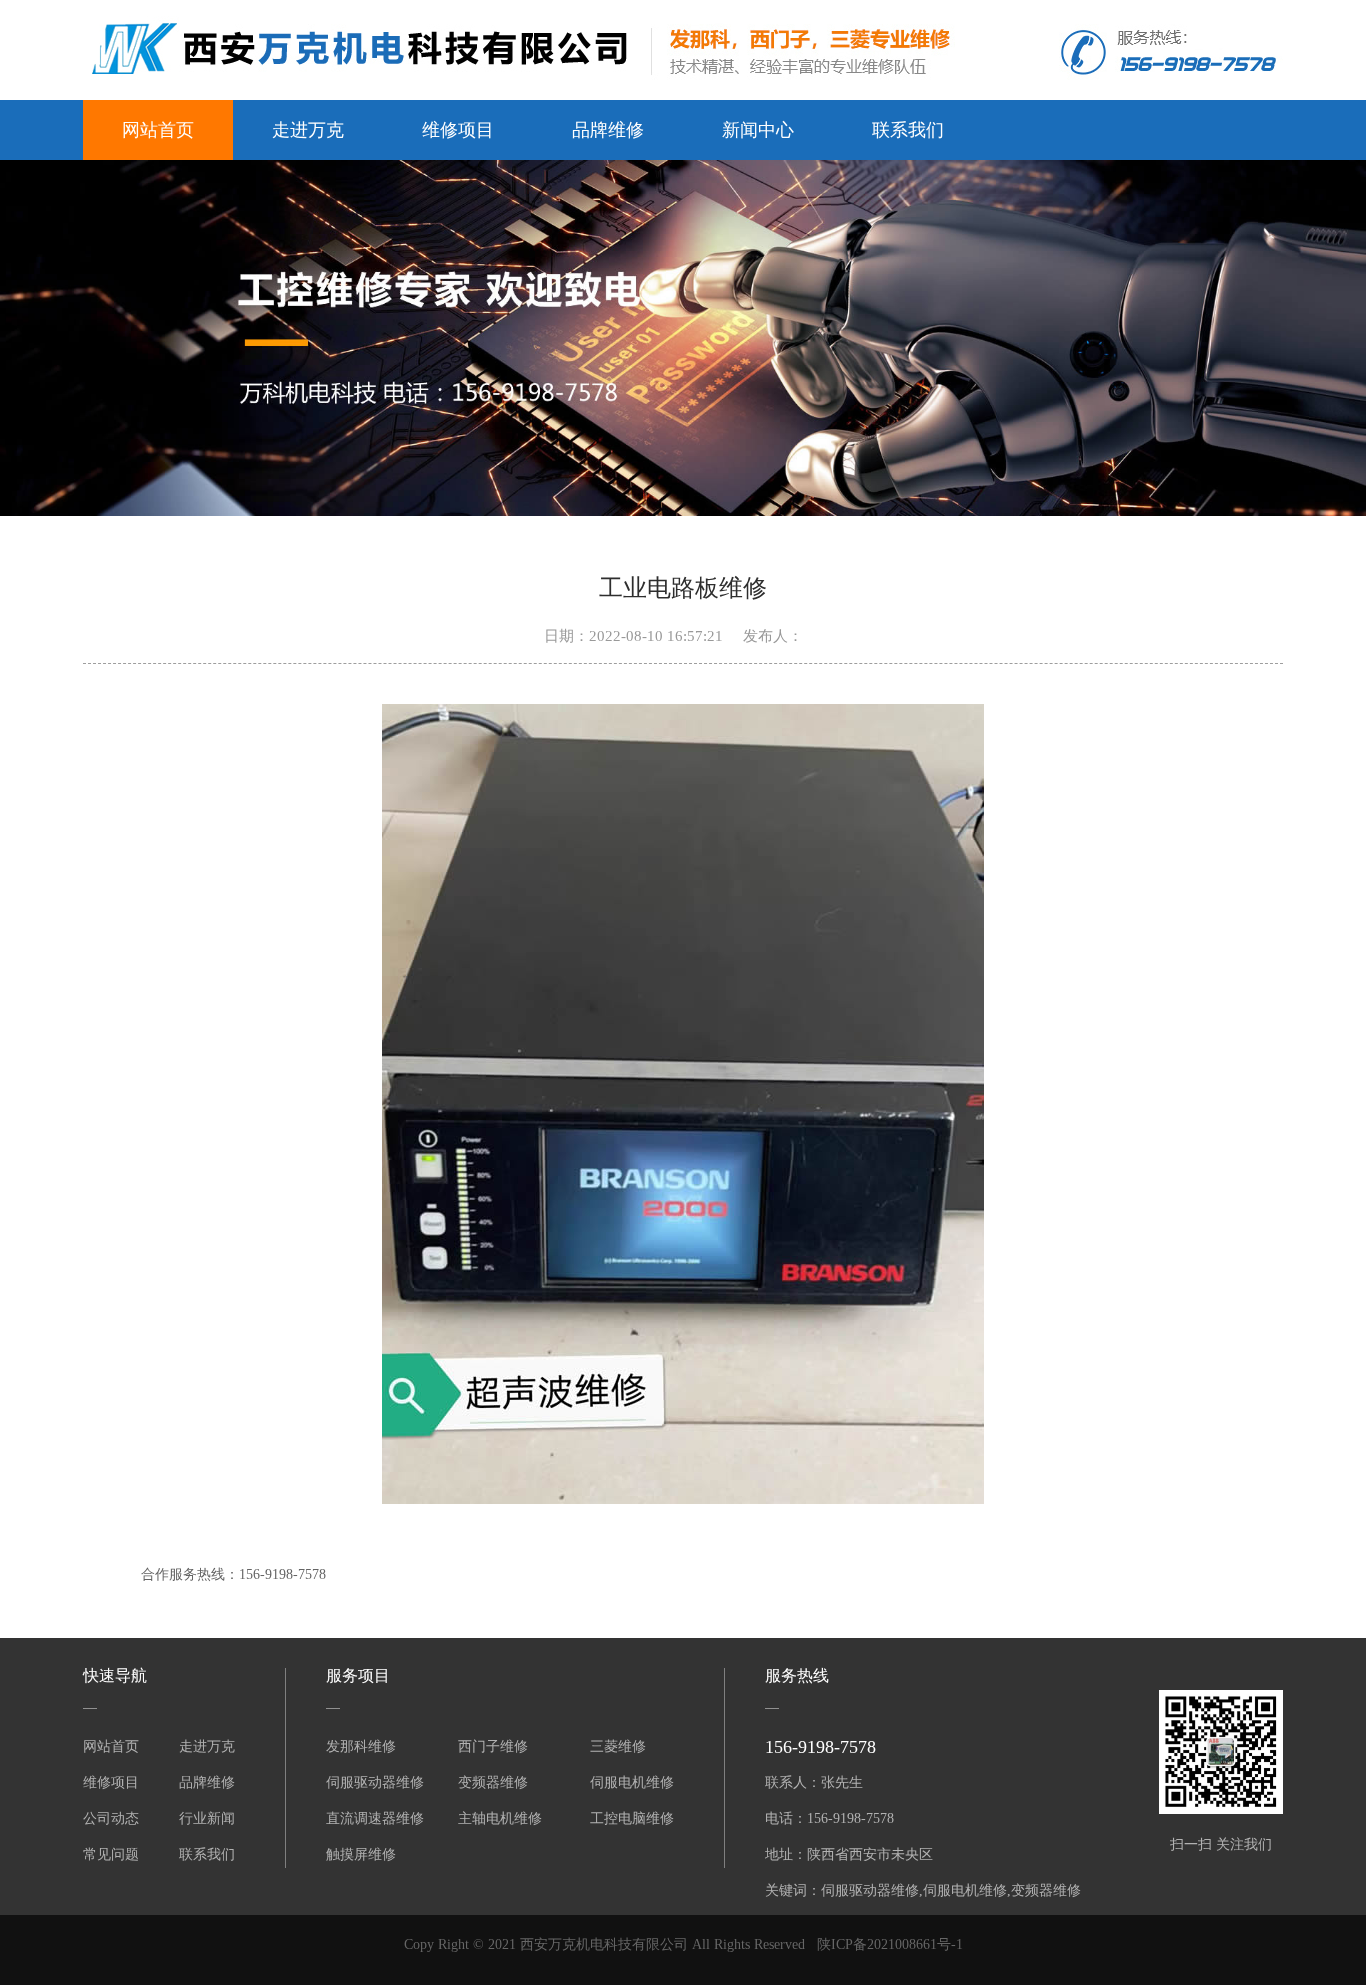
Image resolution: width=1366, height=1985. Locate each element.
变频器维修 (493, 1782)
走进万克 (308, 130)
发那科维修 (361, 1746)
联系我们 (908, 130)
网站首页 (158, 130)
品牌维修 (608, 130)
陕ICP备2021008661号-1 (890, 1944)
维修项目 (458, 130)
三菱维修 (618, 1746)
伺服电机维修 (632, 1782)
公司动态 (111, 1818)
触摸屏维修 (361, 1854)
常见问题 (111, 1854)
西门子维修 (493, 1746)
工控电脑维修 (632, 1818)
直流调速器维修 (375, 1818)
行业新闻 (207, 1818)
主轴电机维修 (500, 1818)
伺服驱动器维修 (375, 1782)
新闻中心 (758, 130)
